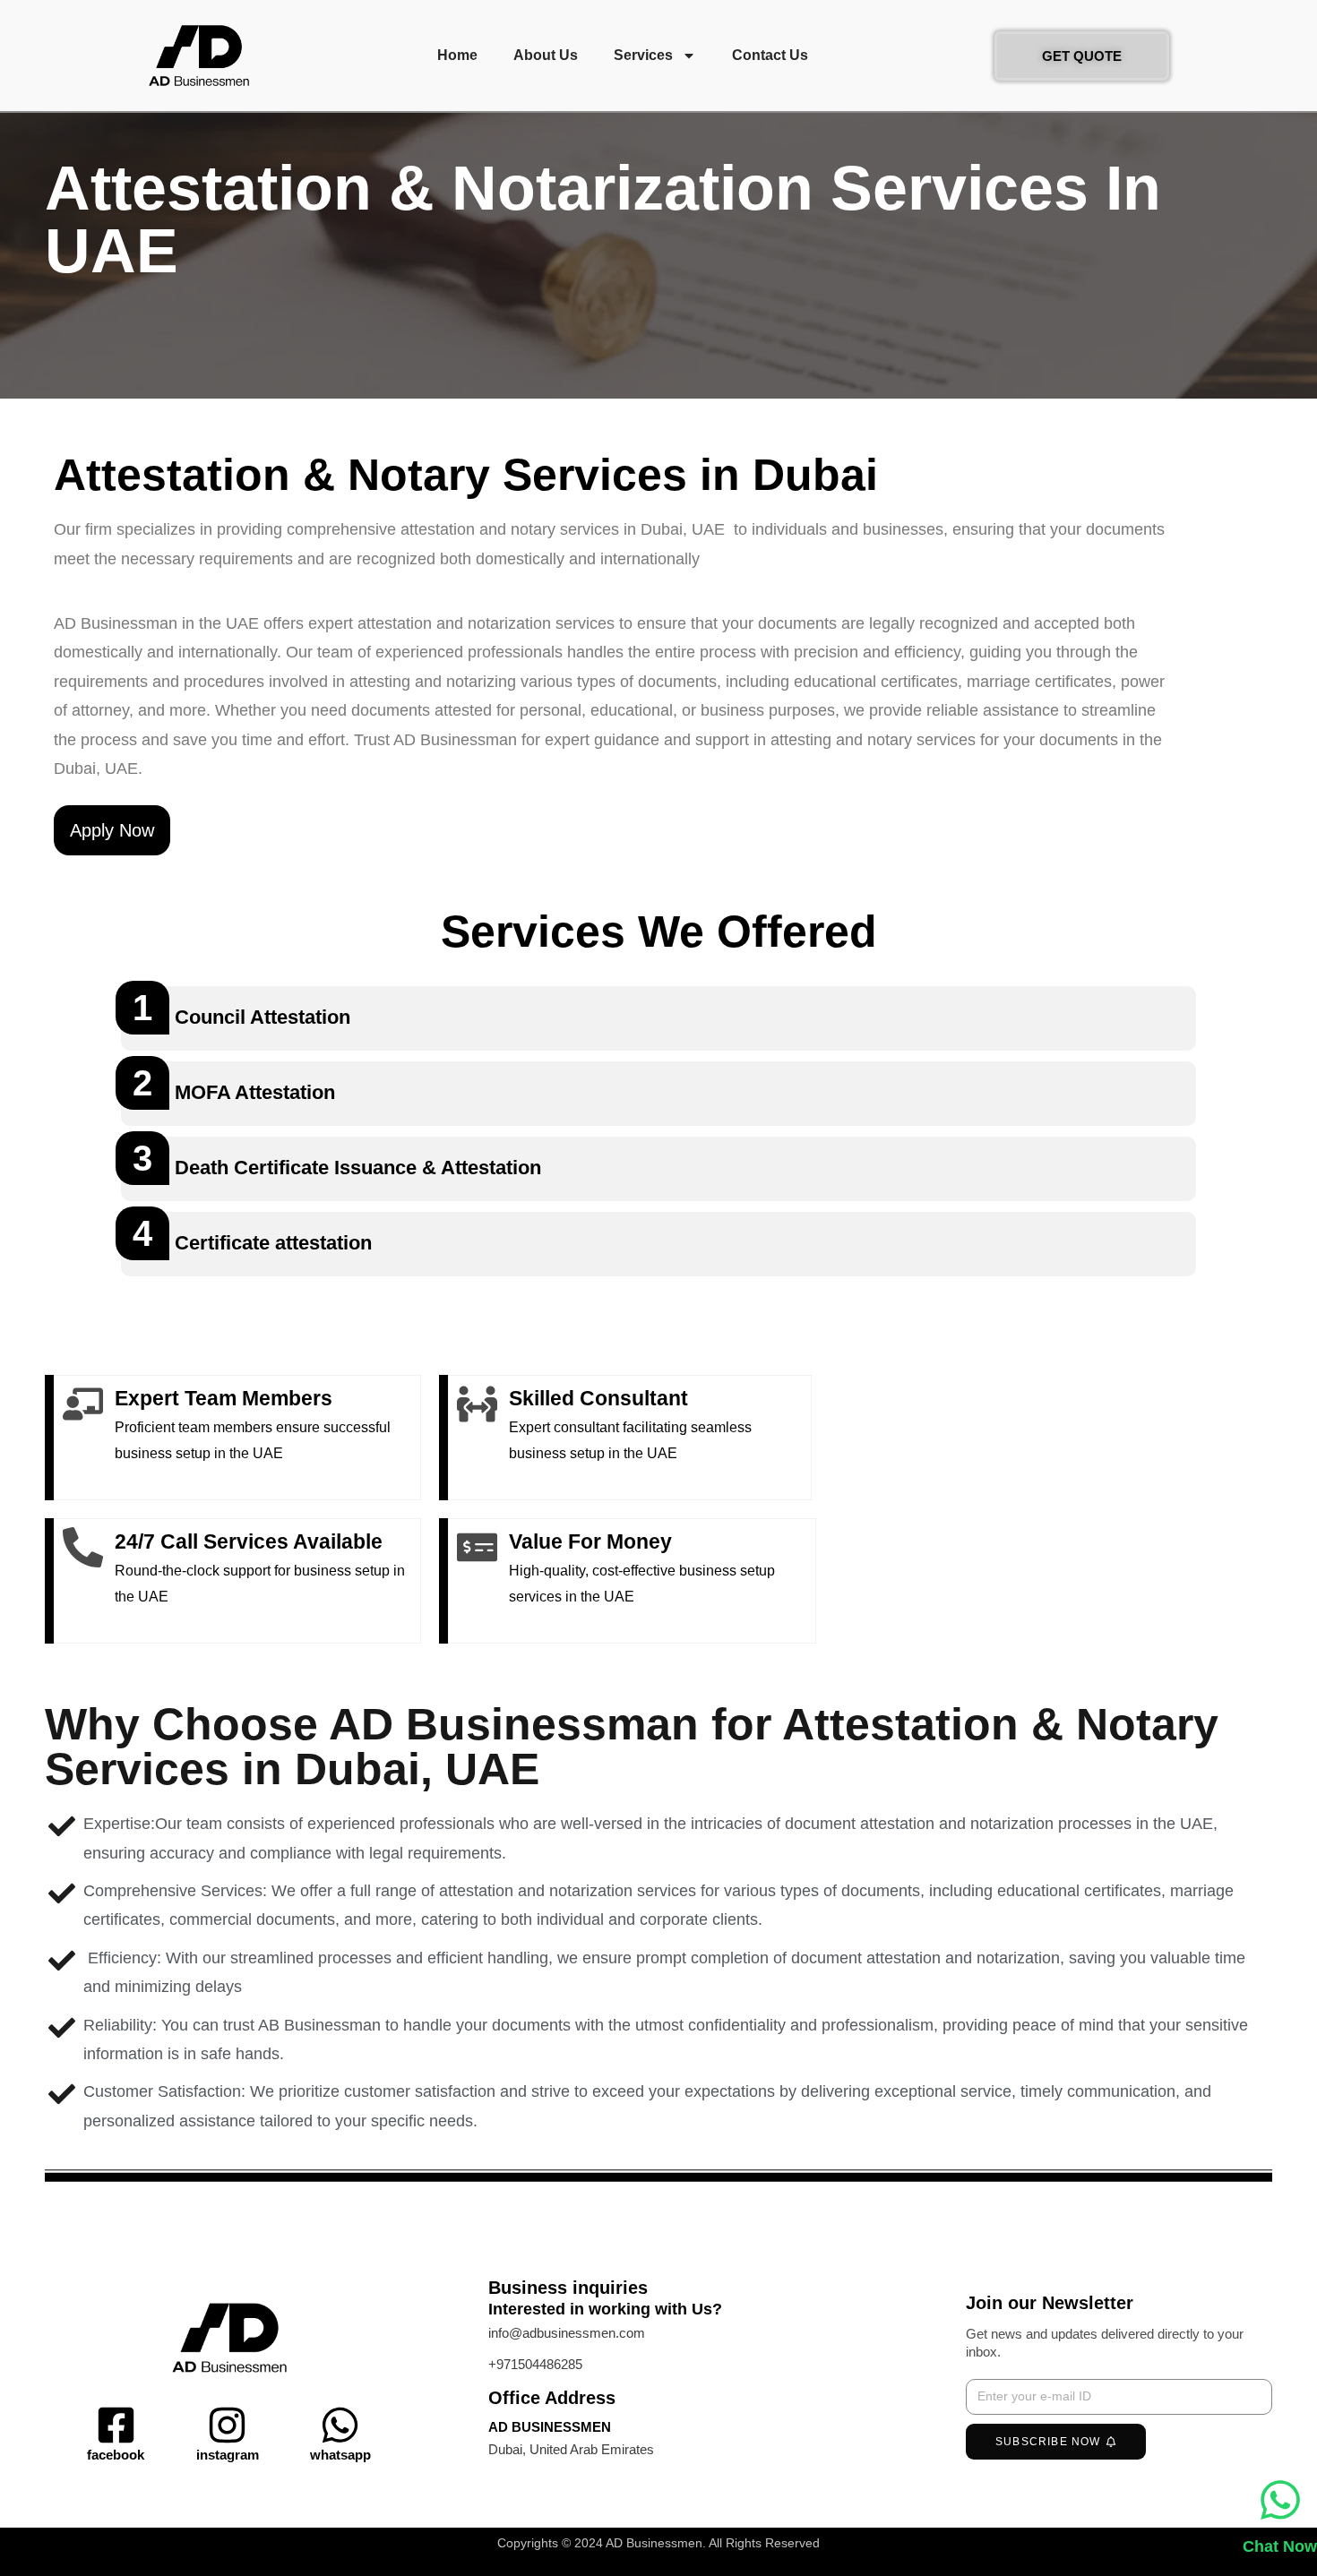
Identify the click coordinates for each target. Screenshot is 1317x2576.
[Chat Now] (1280, 2500)
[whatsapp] (340, 2425)
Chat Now (1280, 2546)
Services (643, 55)
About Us (546, 55)
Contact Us (770, 55)
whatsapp (340, 2455)
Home (457, 55)
